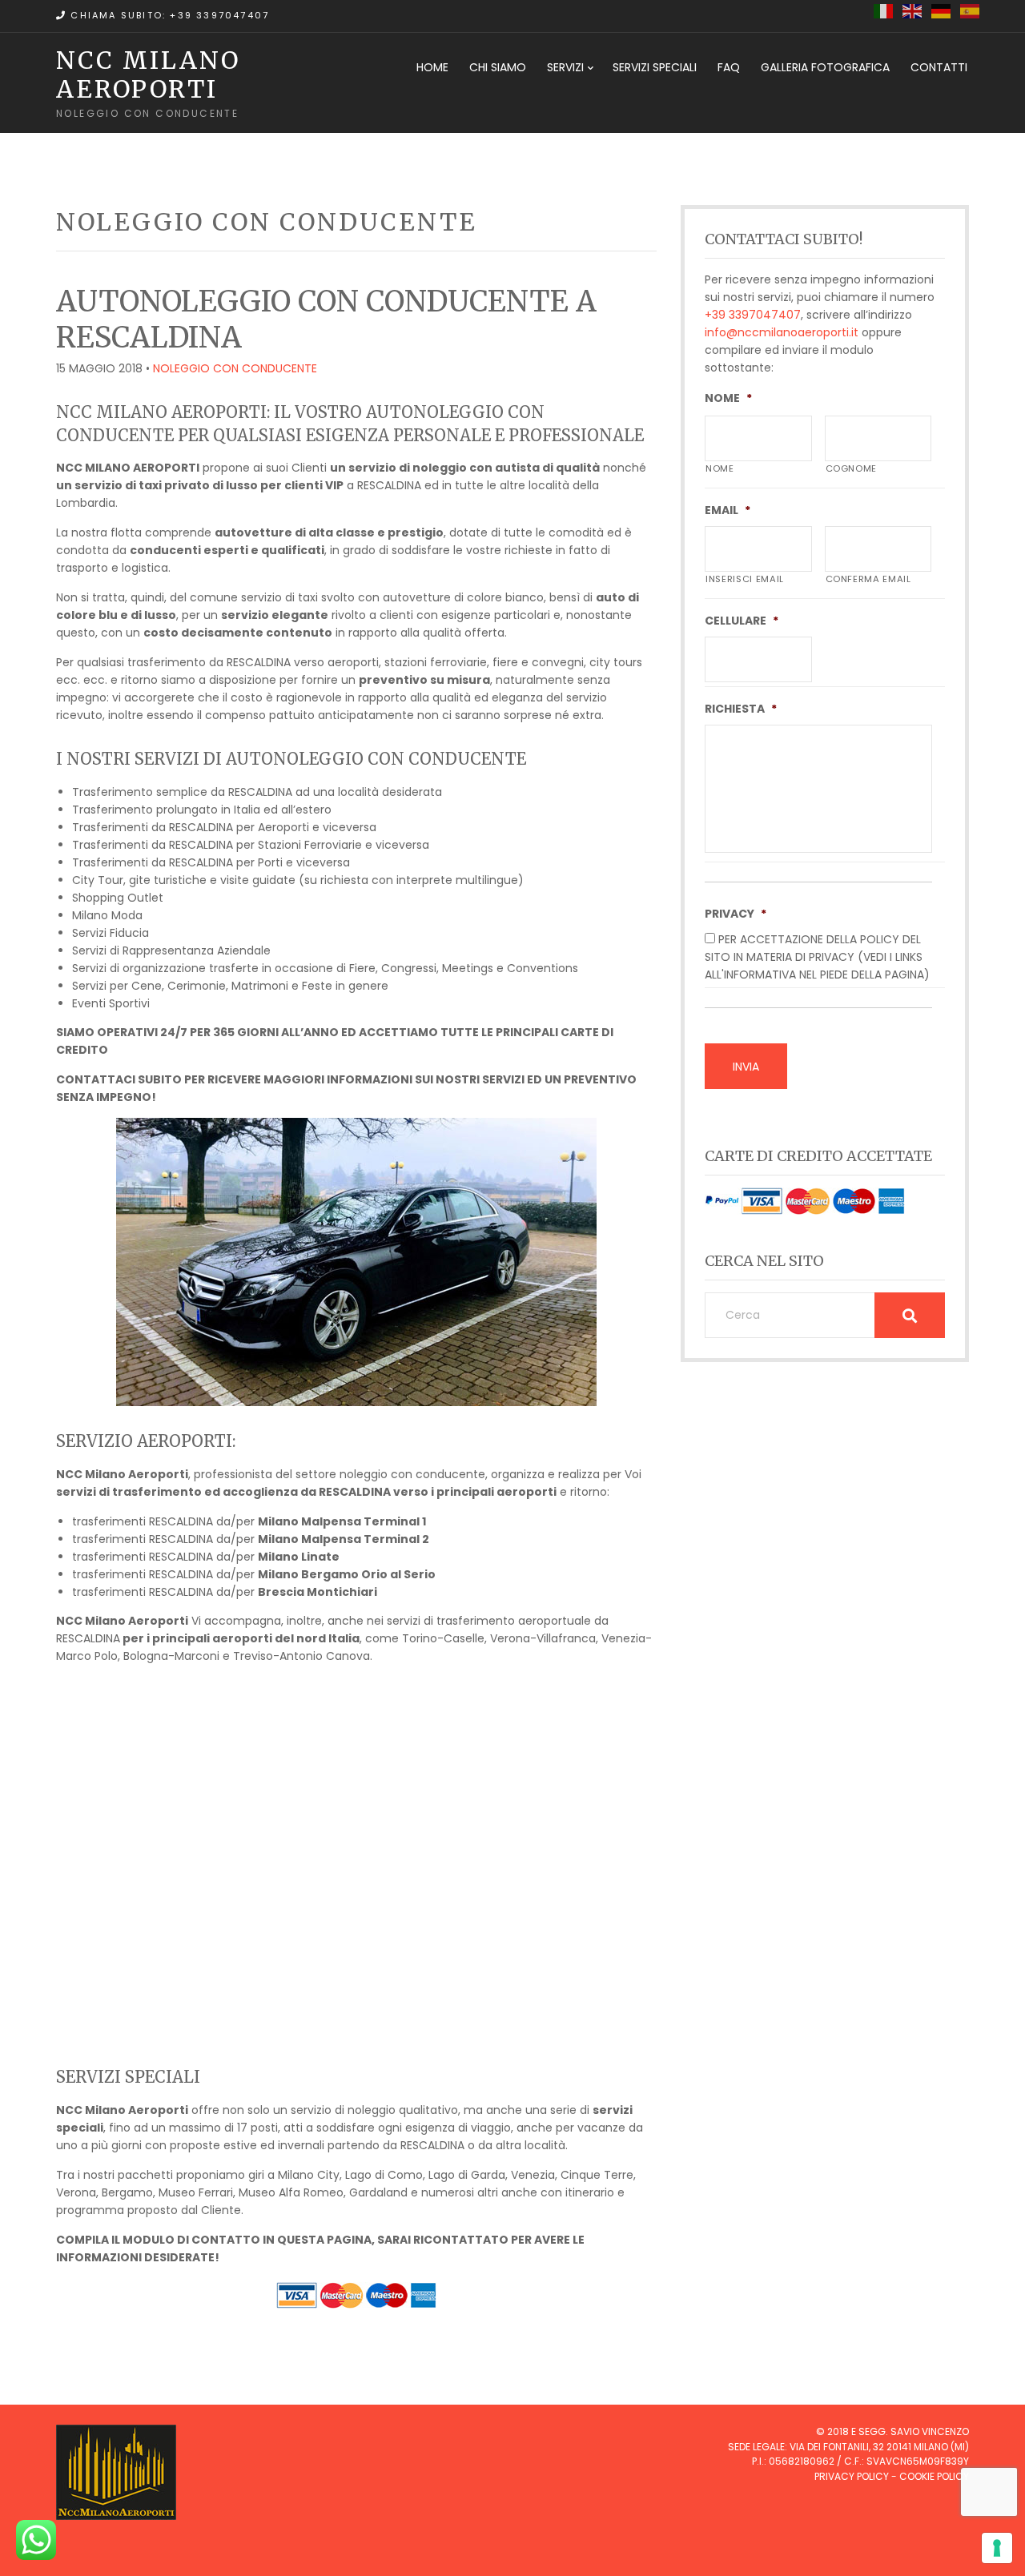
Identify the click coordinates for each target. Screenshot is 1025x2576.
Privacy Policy (852, 2476)
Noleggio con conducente (235, 368)
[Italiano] (884, 10)
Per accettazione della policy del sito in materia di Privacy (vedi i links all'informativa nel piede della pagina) (817, 957)
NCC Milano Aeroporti (148, 74)
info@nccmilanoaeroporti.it (782, 332)
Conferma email (868, 579)
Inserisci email (745, 579)
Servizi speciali (655, 67)
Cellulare (742, 621)
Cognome (852, 468)
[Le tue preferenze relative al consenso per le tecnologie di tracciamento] (997, 2548)
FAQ (729, 67)
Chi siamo (498, 67)
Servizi (565, 67)
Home (432, 67)
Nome (728, 398)
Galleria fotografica (825, 67)
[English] (913, 10)
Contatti (939, 67)
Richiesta (741, 709)
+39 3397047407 (753, 315)
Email (728, 510)
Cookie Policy (934, 2476)
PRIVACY (736, 914)
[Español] (971, 10)
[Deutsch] (942, 10)
